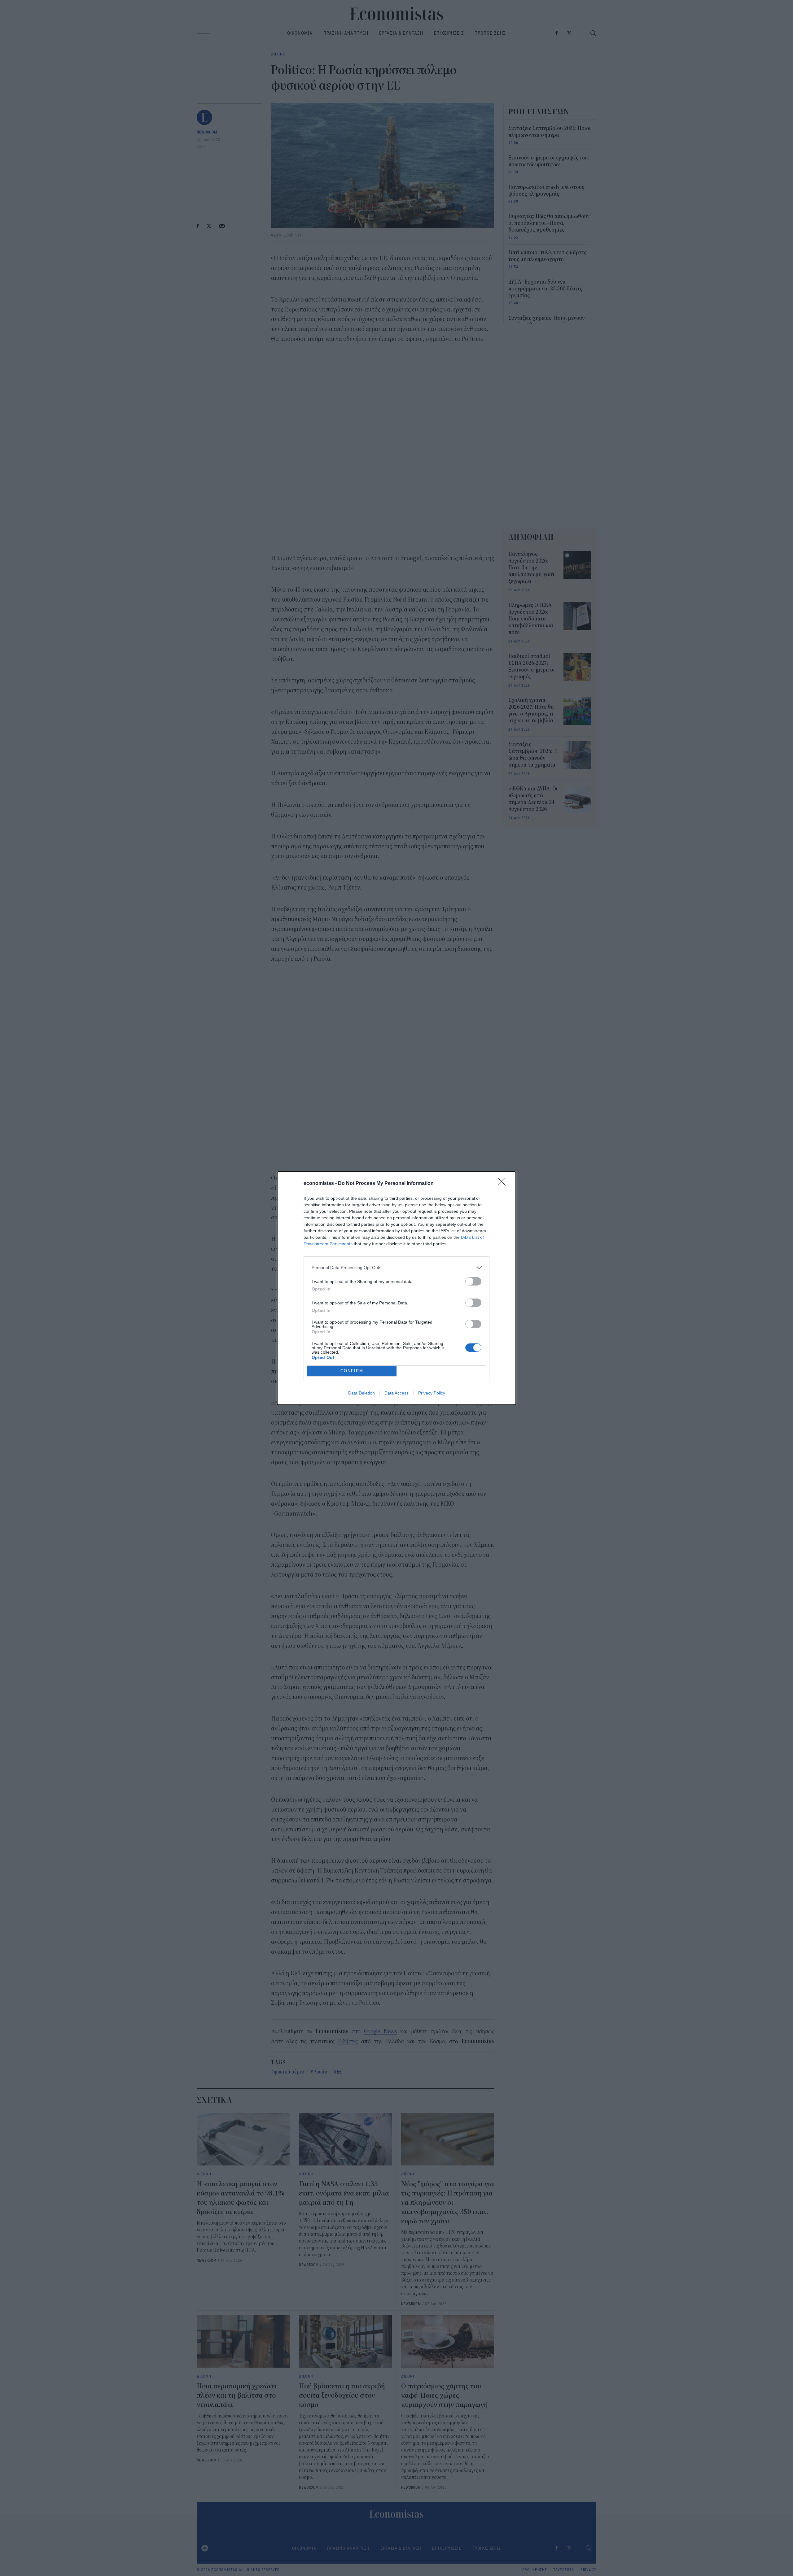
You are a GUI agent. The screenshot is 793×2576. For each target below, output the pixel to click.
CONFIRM (352, 1371)
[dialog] (396, 1288)
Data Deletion (361, 1393)
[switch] (473, 1281)
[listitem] (396, 1268)
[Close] (504, 1184)
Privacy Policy (432, 1393)
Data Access (396, 1393)
